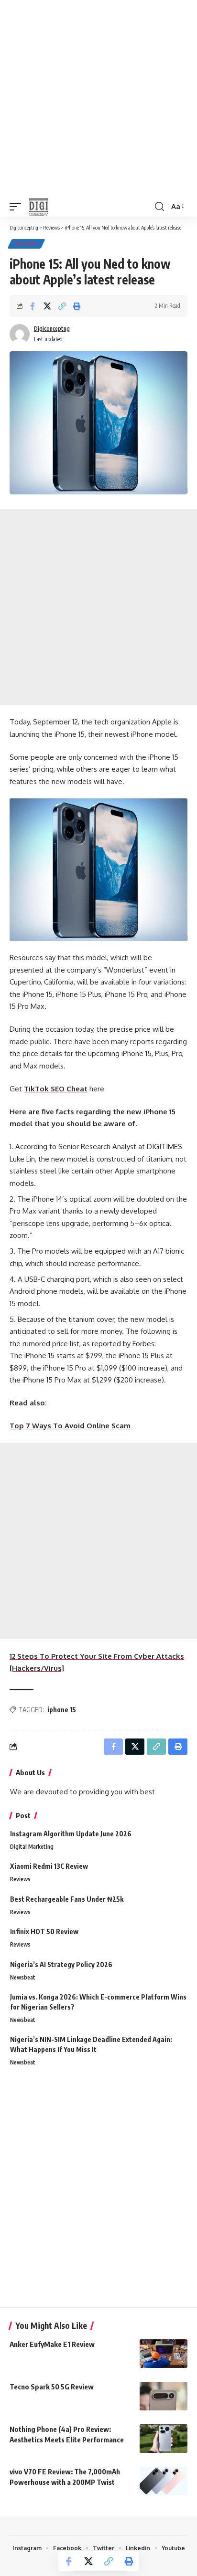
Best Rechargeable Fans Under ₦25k (67, 1899)
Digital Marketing (32, 1847)
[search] (159, 207)
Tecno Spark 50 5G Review (52, 2387)
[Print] (77, 306)
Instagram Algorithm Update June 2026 (71, 1834)
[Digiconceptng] (44, 207)
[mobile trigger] (18, 207)
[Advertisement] (98, 98)
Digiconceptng (52, 329)
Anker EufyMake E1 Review (52, 2344)
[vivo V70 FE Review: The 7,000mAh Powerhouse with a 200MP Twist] (164, 2481)
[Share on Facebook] (33, 306)
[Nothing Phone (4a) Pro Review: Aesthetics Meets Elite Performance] (164, 2439)
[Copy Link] (62, 306)
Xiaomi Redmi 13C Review (49, 1866)
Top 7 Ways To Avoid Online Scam (70, 1426)
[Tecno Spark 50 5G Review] (164, 2396)
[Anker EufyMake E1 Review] (164, 2354)
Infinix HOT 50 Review (44, 1932)
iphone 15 (62, 1710)
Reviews (26, 244)
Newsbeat (23, 1977)
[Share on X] (47, 306)
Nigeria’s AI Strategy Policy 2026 (61, 1964)
